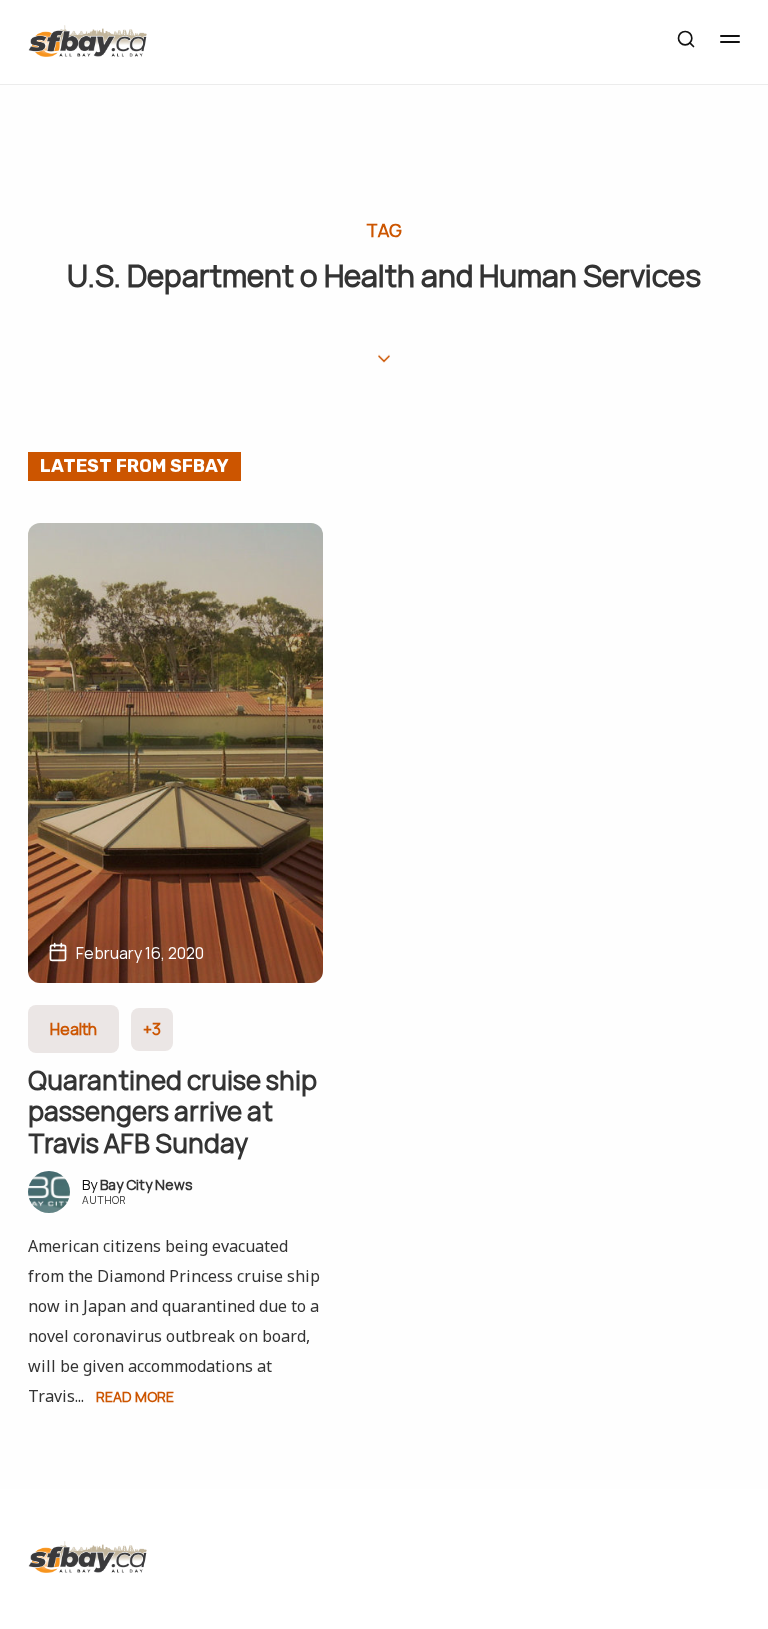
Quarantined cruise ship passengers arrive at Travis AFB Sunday (172, 1111)
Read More (135, 1396)
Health (73, 1029)
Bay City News (146, 1184)
